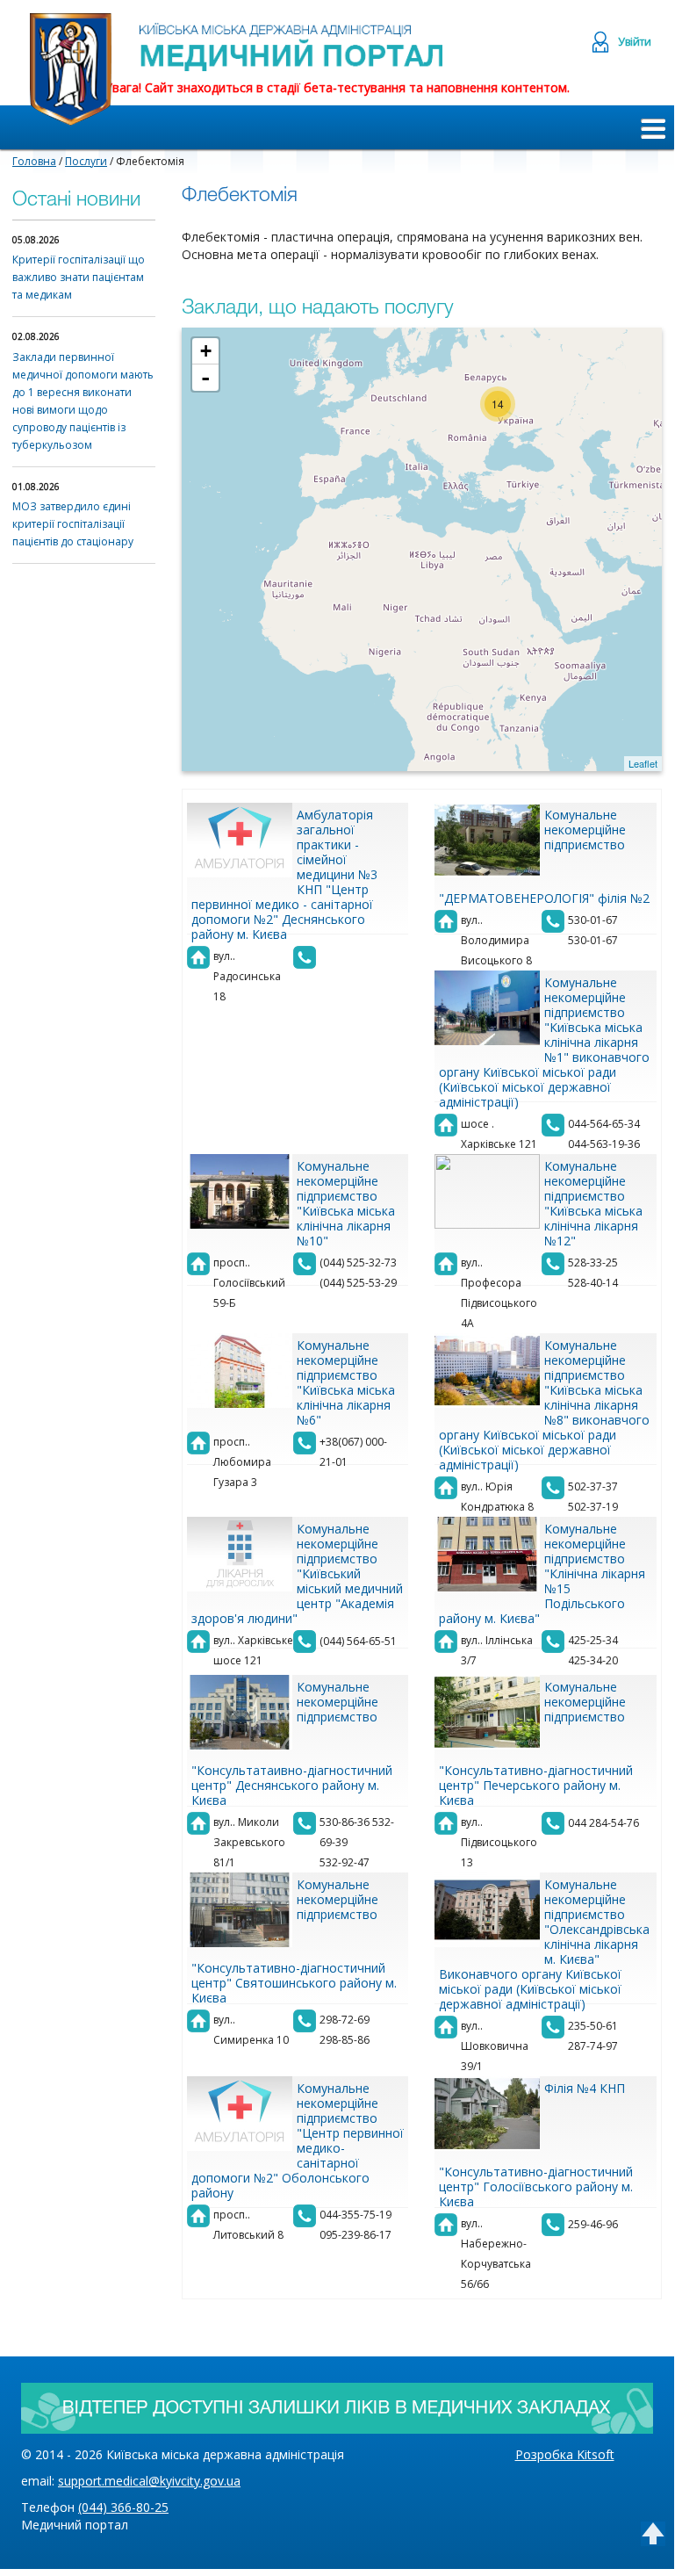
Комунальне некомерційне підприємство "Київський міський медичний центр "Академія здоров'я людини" (297, 1573)
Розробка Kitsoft (565, 2454)
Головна (34, 161)
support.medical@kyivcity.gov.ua (149, 2481)
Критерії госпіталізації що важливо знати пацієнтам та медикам (79, 277)
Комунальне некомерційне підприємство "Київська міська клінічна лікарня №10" (346, 1203)
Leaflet (643, 763)
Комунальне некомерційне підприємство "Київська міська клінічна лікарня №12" (593, 1203)
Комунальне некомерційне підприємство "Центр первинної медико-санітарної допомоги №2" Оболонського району (298, 2140)
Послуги (86, 161)
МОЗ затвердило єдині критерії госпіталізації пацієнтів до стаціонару (73, 524)
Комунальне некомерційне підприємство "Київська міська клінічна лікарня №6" (346, 1382)
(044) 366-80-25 (123, 2507)
